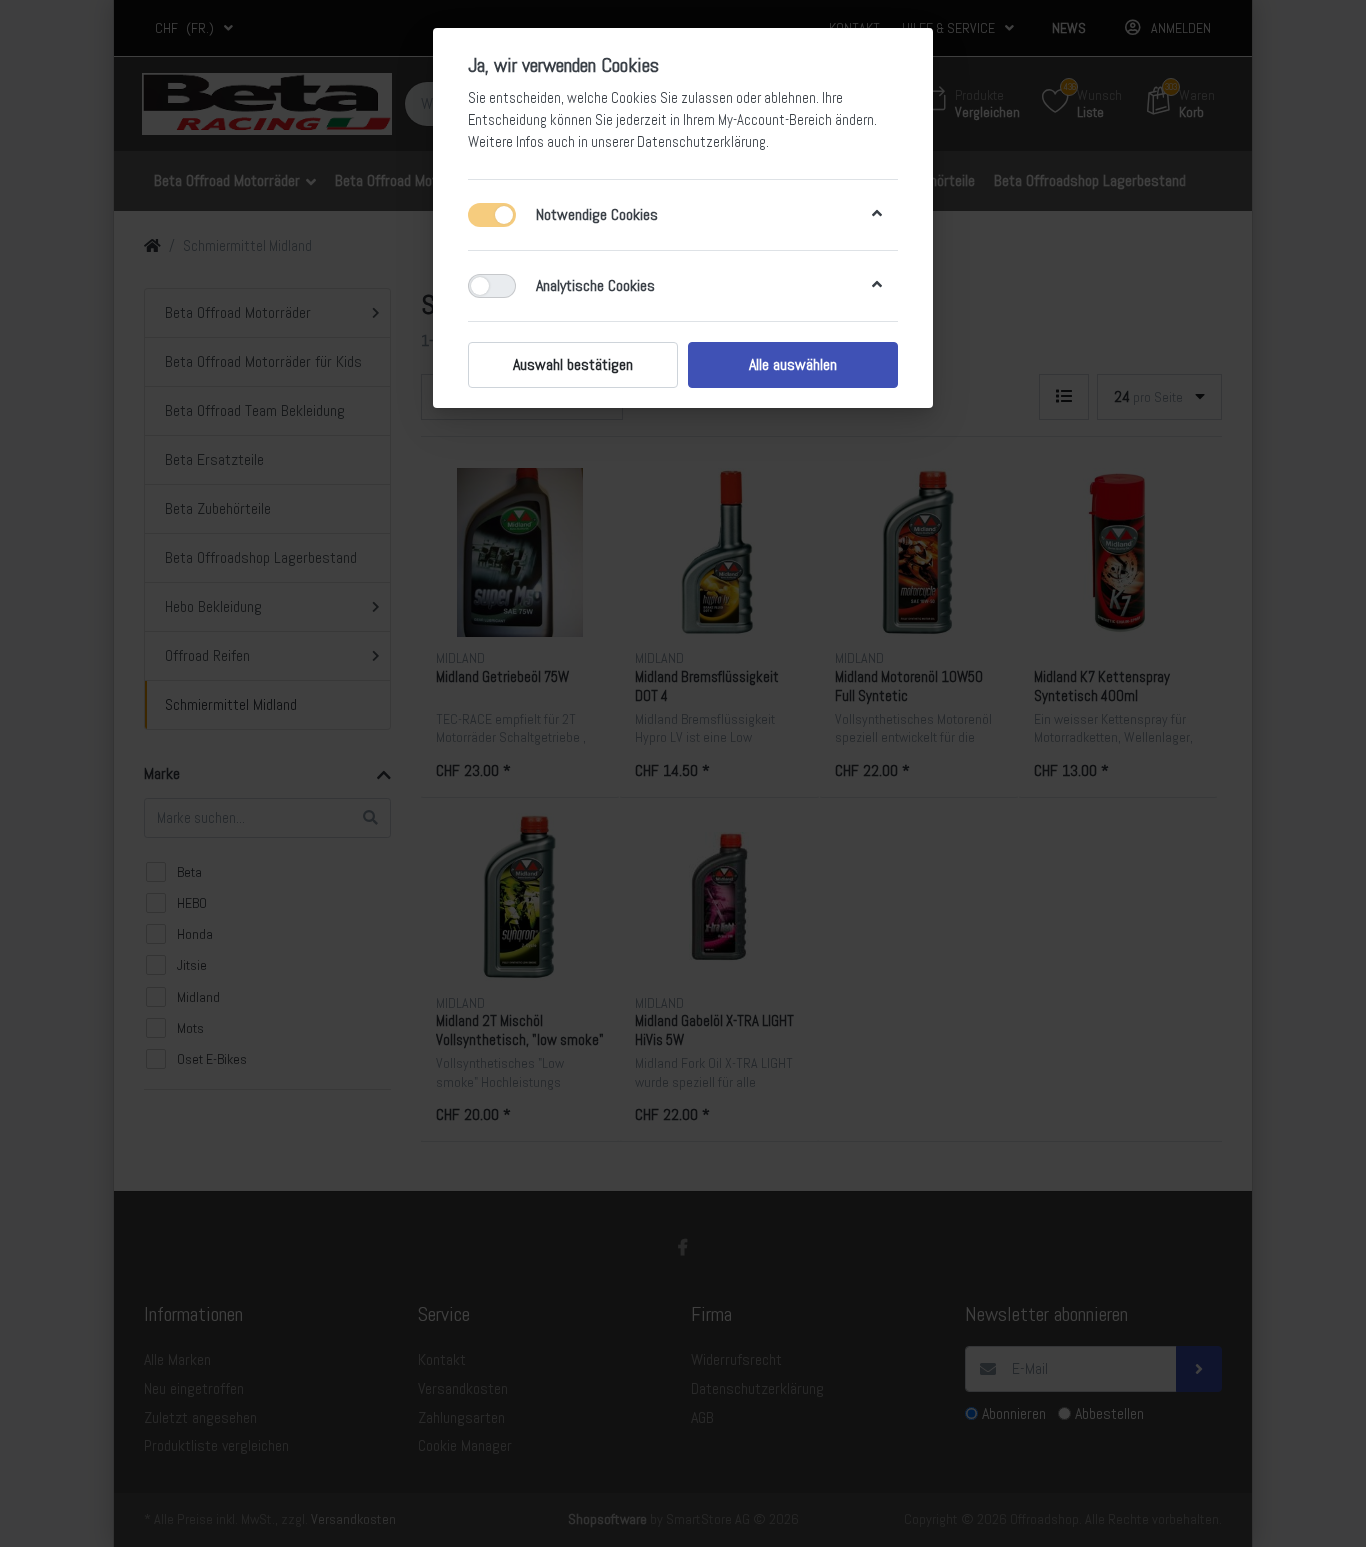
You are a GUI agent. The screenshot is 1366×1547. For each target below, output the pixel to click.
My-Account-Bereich (775, 120)
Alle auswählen (793, 364)
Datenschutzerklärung (701, 142)
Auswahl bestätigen (573, 364)
